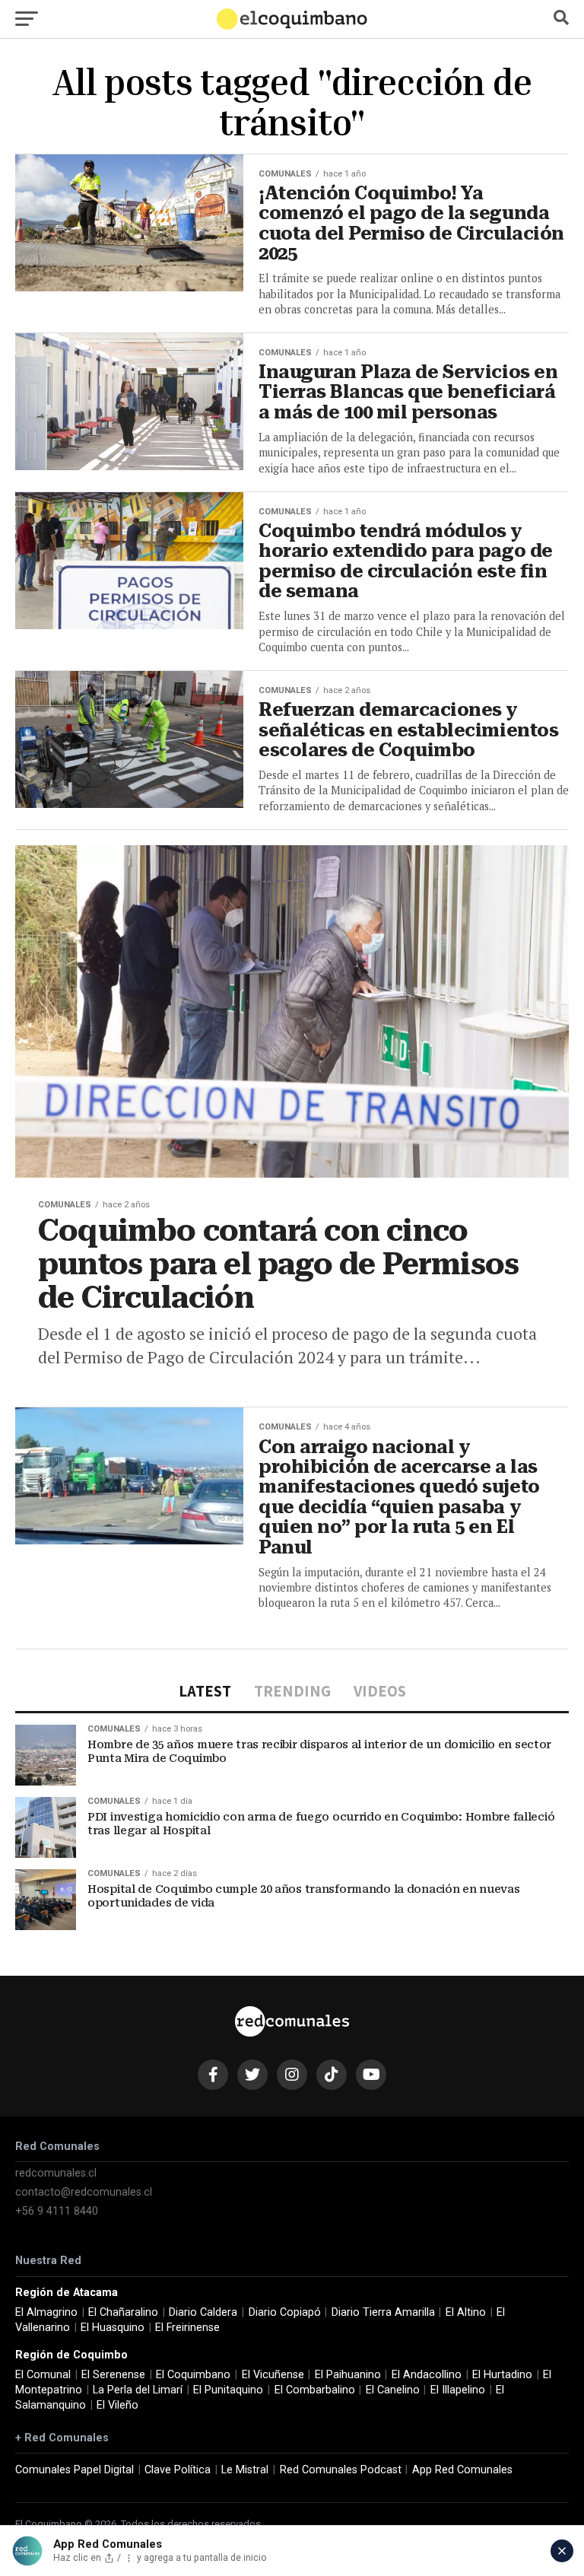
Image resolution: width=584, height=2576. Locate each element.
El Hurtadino (502, 2375)
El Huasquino (113, 2328)
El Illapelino (458, 2390)
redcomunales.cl (56, 2173)
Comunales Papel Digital (75, 2470)
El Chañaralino (123, 2312)
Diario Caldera (203, 2312)
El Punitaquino (228, 2390)
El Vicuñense (273, 2375)
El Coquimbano (193, 2375)
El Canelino (393, 2390)
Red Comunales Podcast (341, 2470)
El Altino (466, 2312)
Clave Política (178, 2470)
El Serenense (113, 2375)
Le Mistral (245, 2470)
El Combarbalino (315, 2390)
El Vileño (117, 2405)
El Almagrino (46, 2312)
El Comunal (43, 2375)
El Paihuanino (348, 2375)
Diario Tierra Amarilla (383, 2312)
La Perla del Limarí (138, 2390)
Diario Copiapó (285, 2312)
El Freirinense (187, 2328)
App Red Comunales (462, 2470)
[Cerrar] (562, 2551)
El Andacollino (427, 2375)
